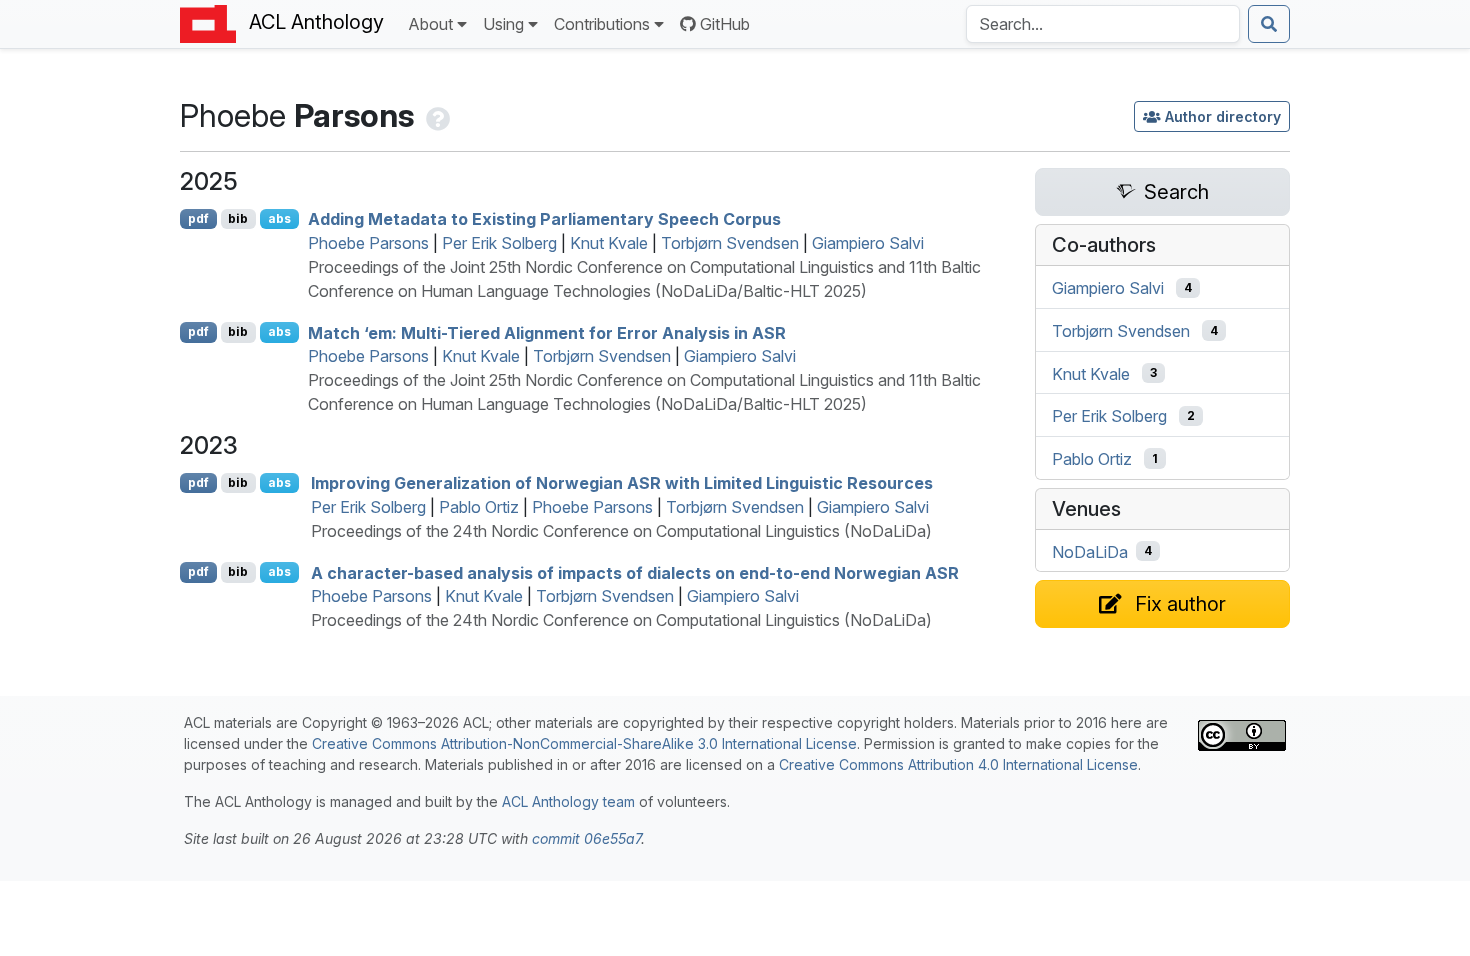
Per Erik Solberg (499, 243)
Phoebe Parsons (368, 243)
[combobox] (1103, 24)
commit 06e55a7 (586, 838)
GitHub (725, 24)
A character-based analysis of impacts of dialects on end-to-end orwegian (635, 572)
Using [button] (503, 24)
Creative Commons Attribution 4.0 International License (958, 764)
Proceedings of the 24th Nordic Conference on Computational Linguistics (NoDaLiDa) (621, 531)
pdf (198, 218)
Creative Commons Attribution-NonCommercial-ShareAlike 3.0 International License (584, 743)
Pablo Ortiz (479, 507)
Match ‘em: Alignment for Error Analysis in (547, 332)
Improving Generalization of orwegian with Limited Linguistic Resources (622, 483)
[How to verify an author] (436, 115)
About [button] (430, 24)
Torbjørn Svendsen (730, 243)
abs (279, 218)
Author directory (1223, 116)
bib (238, 218)
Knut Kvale (609, 243)
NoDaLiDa (1090, 551)
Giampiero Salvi (868, 243)
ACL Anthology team (568, 801)
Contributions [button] (602, 24)
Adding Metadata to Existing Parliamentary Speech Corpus (544, 219)
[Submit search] (1269, 24)
